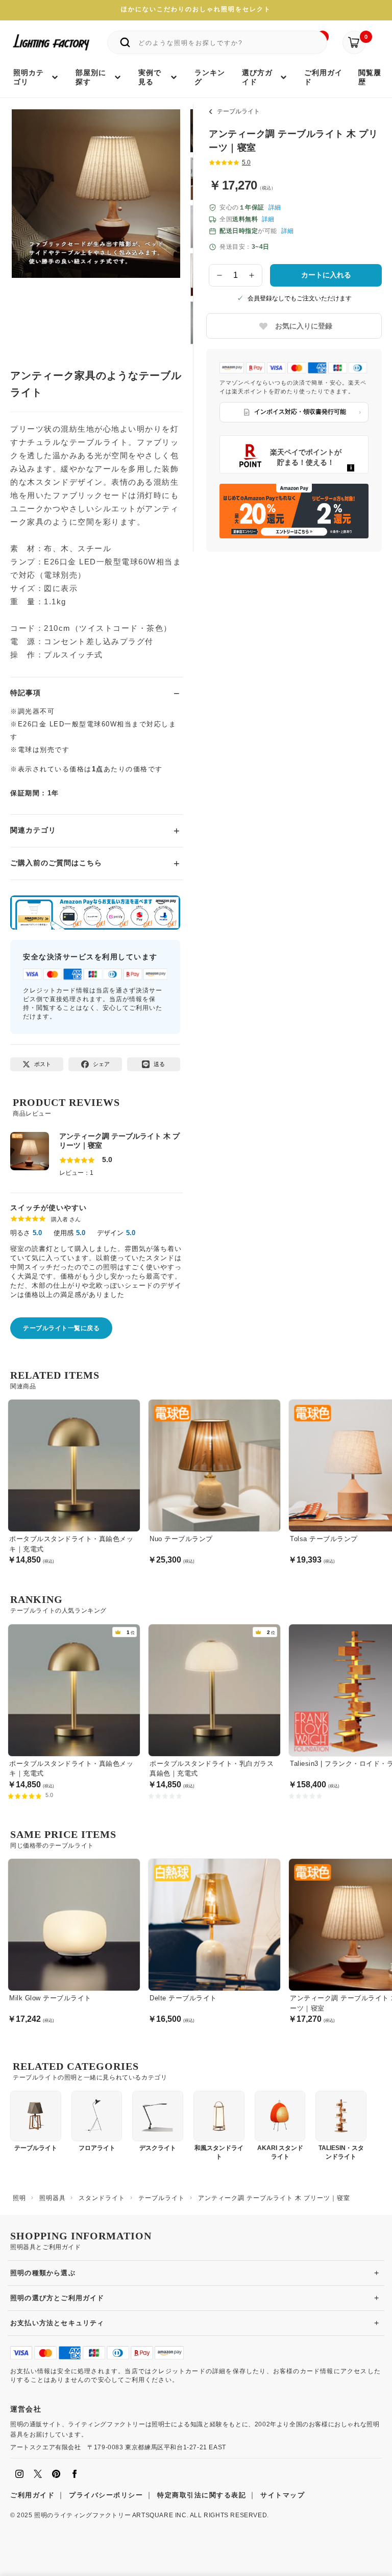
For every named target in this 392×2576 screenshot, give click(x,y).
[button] (32, 217)
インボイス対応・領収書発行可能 (300, 412)
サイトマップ (283, 2495)
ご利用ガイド (32, 2495)
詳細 (275, 207)
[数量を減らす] (219, 275)
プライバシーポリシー (106, 2495)
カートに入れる (326, 275)
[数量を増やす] (252, 275)
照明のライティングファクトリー (82, 2515)
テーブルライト (238, 111)
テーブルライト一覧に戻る (61, 1328)
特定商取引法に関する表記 (202, 2495)
